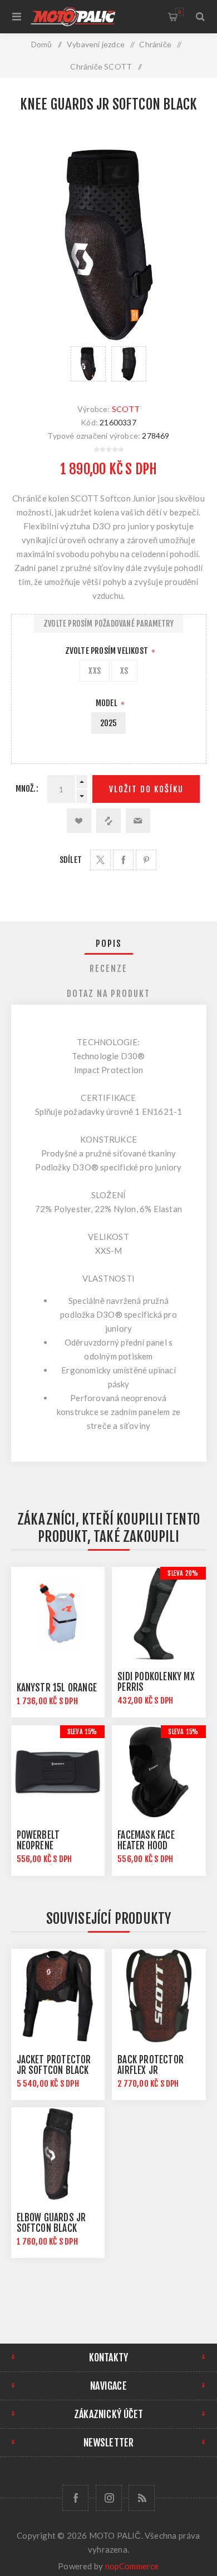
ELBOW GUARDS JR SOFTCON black (51, 2223)
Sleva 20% (183, 1573)
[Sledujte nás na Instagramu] (109, 2498)
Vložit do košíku (146, 789)
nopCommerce (132, 2566)
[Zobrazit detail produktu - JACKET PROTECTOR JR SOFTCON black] (58, 1996)
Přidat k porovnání (108, 821)
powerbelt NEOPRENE (38, 1840)
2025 (109, 723)
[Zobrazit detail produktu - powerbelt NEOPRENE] (58, 1772)
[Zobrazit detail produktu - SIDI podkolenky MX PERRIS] (159, 1614)
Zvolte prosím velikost (108, 651)
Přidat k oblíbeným (79, 821)
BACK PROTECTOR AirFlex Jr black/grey (151, 2070)
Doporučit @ (138, 821)
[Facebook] (75, 2498)
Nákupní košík (179, 12)
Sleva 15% (82, 1732)
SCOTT (126, 409)
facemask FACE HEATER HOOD (146, 1840)
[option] (88, 364)
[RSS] (142, 2498)
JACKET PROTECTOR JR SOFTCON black (54, 2065)
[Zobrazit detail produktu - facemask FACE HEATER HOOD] (159, 1772)
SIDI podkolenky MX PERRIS (156, 1682)
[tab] (109, 944)
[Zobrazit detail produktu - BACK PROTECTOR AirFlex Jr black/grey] (159, 1996)
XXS (95, 671)
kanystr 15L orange (57, 1688)
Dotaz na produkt (108, 994)
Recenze (108, 969)
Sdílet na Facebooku (123, 860)
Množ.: (27, 789)
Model (107, 703)
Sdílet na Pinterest (146, 860)
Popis (109, 944)
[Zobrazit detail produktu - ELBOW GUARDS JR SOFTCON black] (58, 2154)
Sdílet (71, 860)
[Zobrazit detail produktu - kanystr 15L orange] (58, 1614)
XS (124, 671)
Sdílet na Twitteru (100, 860)
